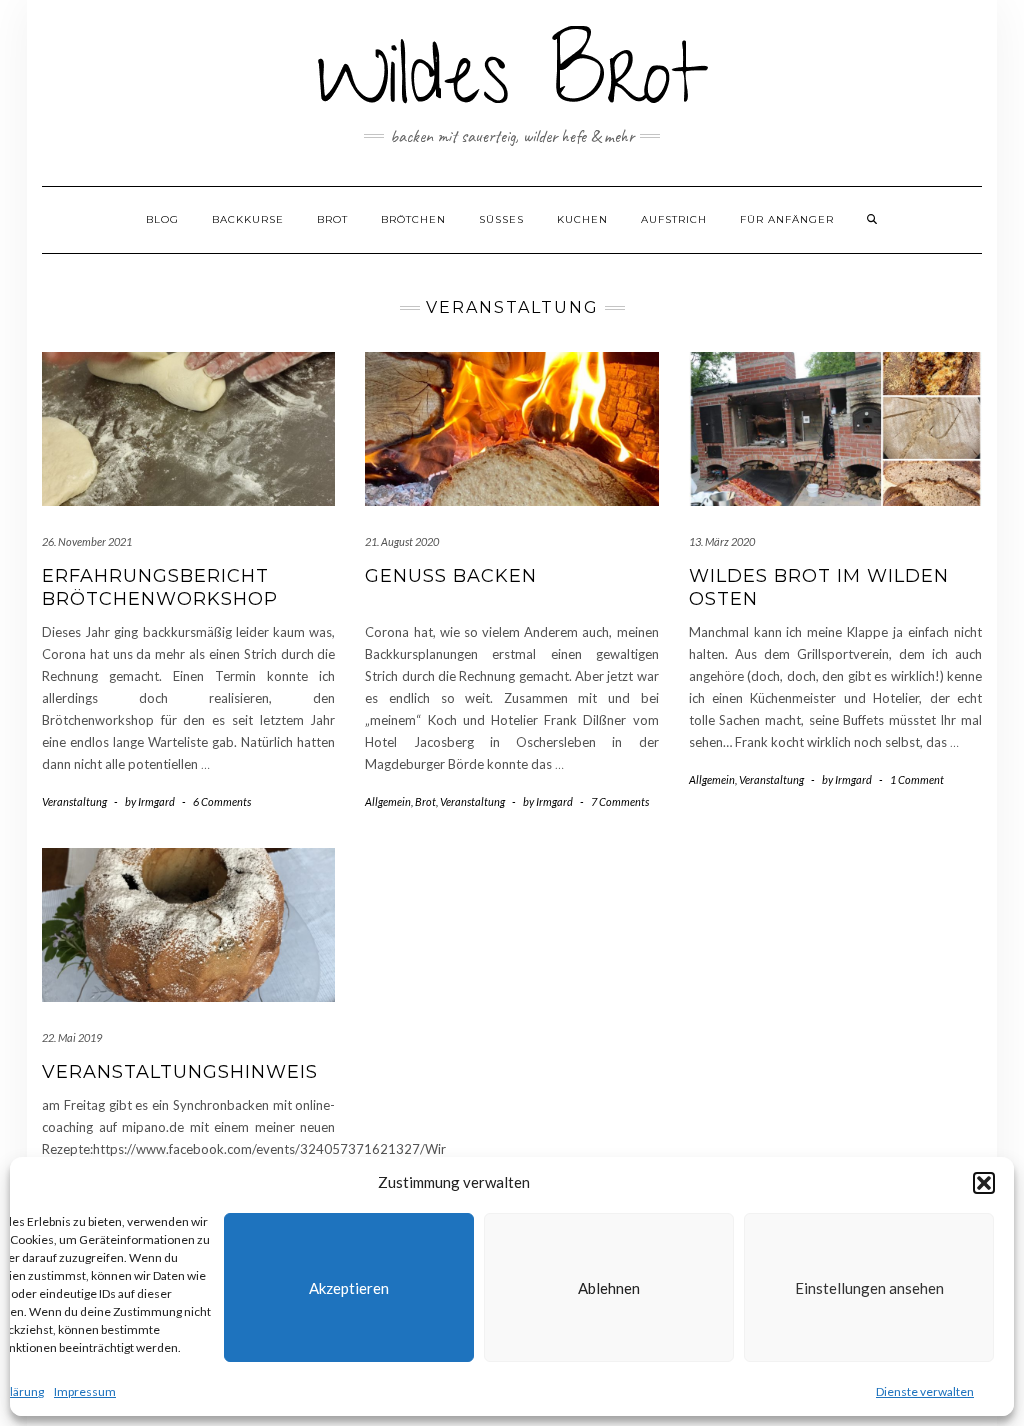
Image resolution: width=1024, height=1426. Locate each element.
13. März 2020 (722, 541)
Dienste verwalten (925, 1391)
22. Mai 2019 (72, 1037)
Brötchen (413, 219)
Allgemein (388, 801)
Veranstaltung (74, 801)
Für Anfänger (787, 219)
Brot (332, 219)
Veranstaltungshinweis (180, 1072)
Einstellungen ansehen (869, 1288)
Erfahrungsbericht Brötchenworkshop (160, 587)
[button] (984, 1183)
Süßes (501, 219)
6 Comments (222, 801)
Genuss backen (451, 576)
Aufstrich (674, 219)
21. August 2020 (402, 541)
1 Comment (917, 779)
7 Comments (620, 801)
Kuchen (582, 219)
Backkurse (248, 219)
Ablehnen (609, 1288)
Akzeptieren (349, 1288)
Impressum (85, 1391)
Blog (162, 219)
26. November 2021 (87, 541)
